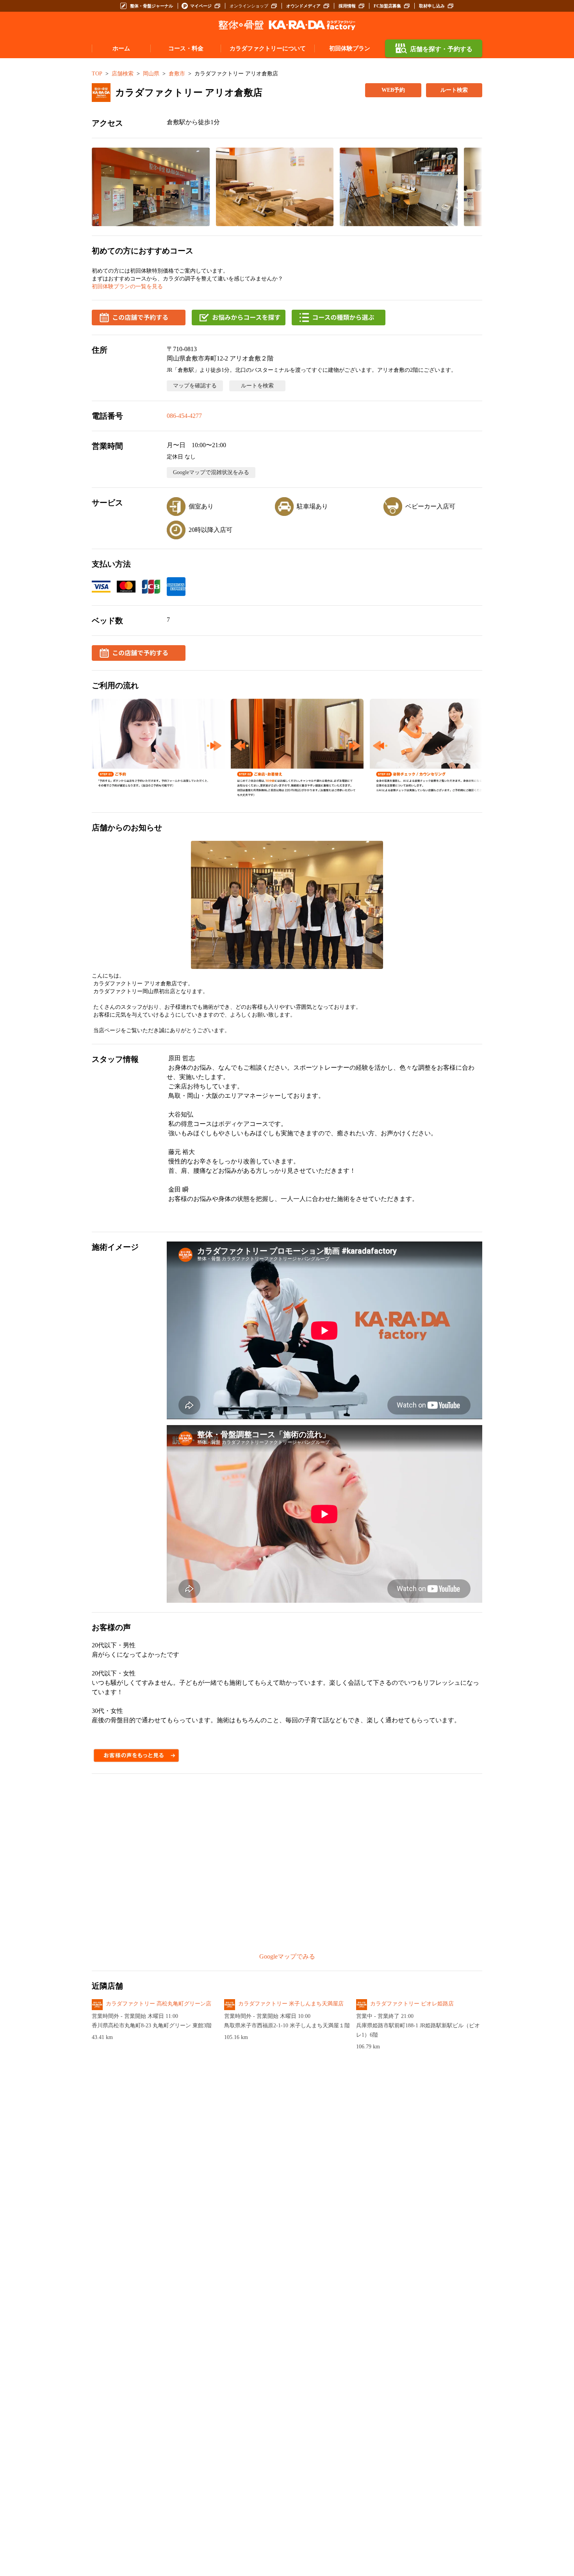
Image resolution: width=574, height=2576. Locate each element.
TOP (97, 74)
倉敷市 (177, 74)
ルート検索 (454, 90)
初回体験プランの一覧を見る (127, 286)
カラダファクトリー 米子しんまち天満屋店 (291, 2004)
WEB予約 (393, 90)
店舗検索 (123, 74)
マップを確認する (195, 386)
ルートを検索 (257, 386)
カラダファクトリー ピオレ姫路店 (412, 2004)
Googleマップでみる (287, 1956)
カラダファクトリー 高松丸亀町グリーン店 (159, 2004)
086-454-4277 (184, 416)
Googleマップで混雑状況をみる (211, 472)
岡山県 (151, 74)
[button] (151, 187)
